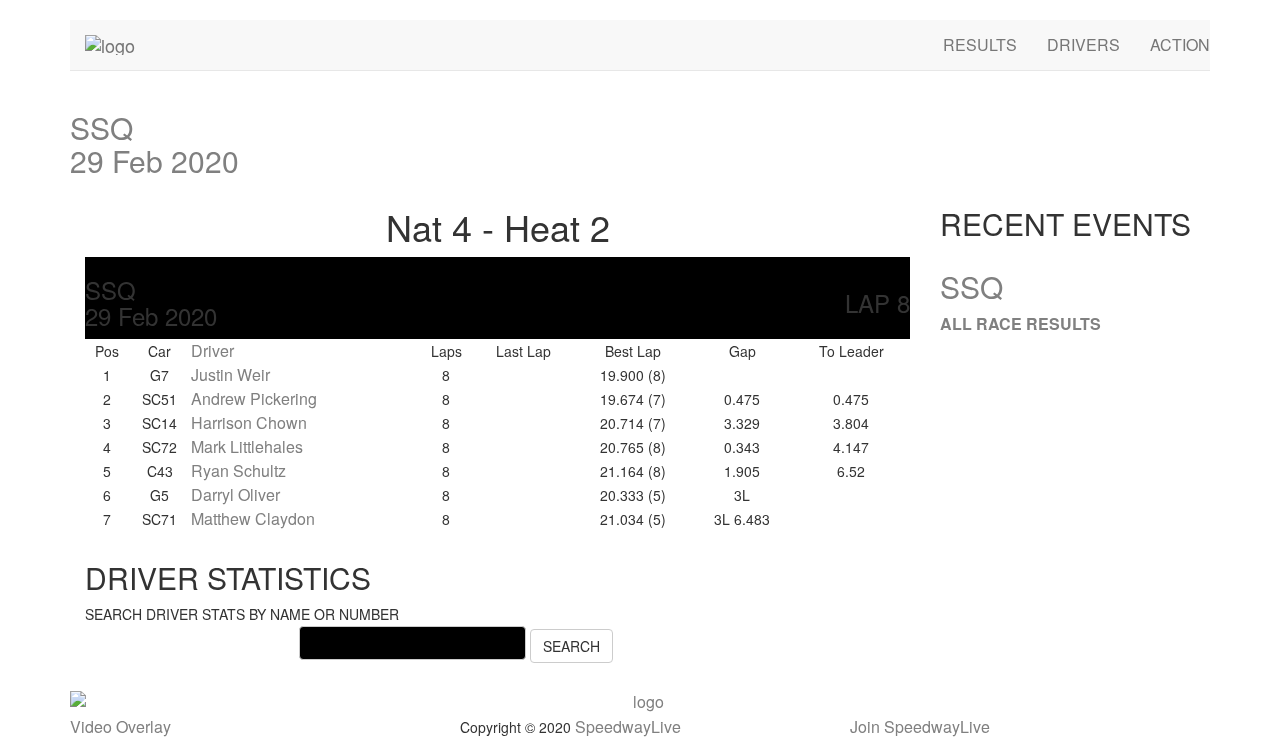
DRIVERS (1083, 44)
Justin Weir (230, 374)
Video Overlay (120, 726)
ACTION (1180, 44)
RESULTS (980, 44)
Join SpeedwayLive (920, 726)
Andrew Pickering (254, 398)
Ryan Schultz (238, 470)
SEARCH (571, 646)
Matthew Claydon (253, 518)
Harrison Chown (249, 422)
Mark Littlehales (247, 446)
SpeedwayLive (628, 726)
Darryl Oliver (235, 494)
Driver (212, 350)
